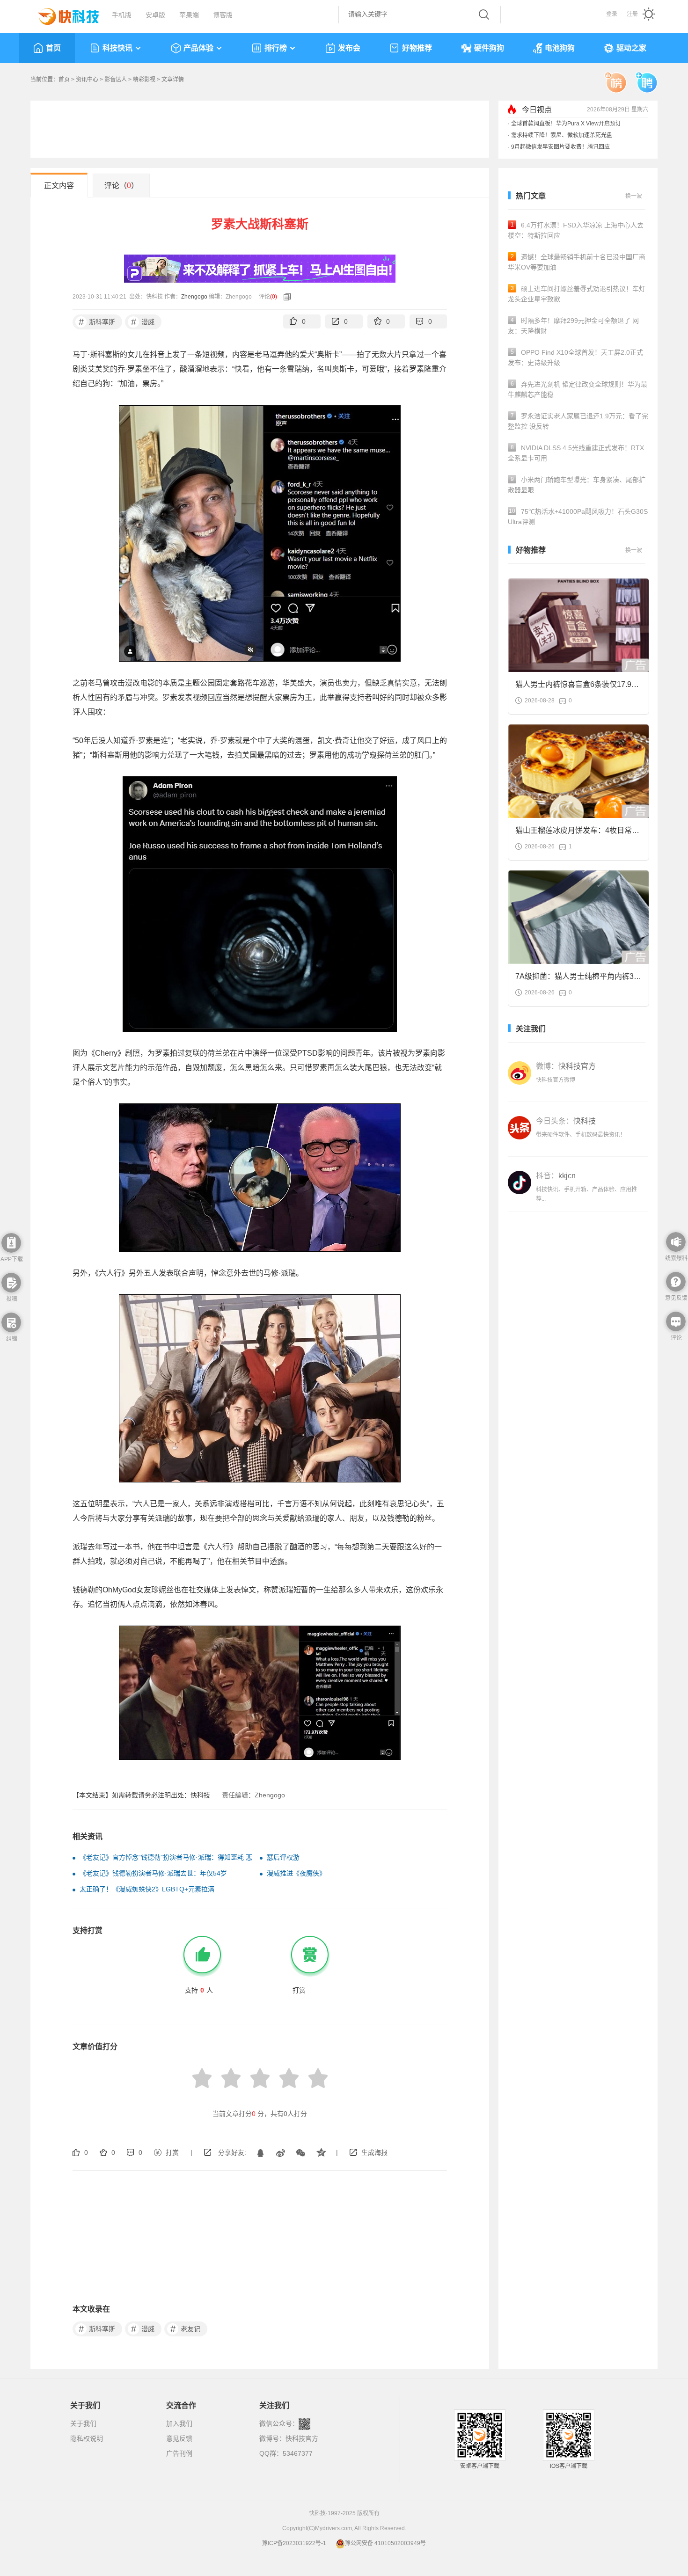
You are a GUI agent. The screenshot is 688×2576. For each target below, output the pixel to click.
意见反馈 (179, 2438)
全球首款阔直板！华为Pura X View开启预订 (566, 124)
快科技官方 (302, 2438)
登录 (612, 14)
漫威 (143, 322)
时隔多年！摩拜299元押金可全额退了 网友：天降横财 (573, 326)
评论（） (121, 186)
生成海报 (374, 2153)
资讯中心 (87, 80)
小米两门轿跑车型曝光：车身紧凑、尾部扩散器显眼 (577, 485)
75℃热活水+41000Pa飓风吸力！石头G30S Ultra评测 (578, 517)
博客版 (223, 15)
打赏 (172, 2153)
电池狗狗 (560, 48)
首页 (53, 48)
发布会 (349, 48)
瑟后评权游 (283, 1857)
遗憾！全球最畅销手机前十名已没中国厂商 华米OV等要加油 (577, 262)
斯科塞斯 (97, 322)
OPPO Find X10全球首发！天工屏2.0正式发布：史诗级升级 (575, 358)
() (274, 297)
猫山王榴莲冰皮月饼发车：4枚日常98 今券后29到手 (578, 833)
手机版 (122, 15)
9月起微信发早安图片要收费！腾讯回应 (560, 147)
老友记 (186, 2329)
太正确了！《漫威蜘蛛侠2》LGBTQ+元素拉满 (147, 1889)
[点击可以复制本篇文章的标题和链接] (285, 297)
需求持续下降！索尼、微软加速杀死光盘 (562, 135)
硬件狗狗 (489, 48)
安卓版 (155, 15)
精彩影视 (144, 80)
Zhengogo (194, 297)
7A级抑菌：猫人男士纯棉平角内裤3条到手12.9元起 (578, 979)
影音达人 (116, 80)
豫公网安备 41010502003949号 (385, 2543)
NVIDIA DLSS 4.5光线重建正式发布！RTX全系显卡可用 (576, 453)
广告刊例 (179, 2453)
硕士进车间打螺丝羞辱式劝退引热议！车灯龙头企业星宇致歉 (577, 294)
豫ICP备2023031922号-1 (294, 2543)
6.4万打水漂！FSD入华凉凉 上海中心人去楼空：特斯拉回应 (576, 230)
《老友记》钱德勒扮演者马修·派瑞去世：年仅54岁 (153, 1873)
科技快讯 (117, 48)
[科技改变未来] (62, 14)
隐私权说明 (87, 2438)
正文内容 (59, 186)
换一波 (634, 196)
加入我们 (179, 2423)
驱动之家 (631, 48)
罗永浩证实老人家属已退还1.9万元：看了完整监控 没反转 (578, 421)
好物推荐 (417, 48)
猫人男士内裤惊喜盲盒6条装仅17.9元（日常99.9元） (577, 687)
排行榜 (276, 48)
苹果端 (189, 15)
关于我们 (83, 2423)
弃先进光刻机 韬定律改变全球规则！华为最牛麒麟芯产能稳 (578, 389)
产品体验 (198, 48)
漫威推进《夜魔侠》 (296, 1873)
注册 (632, 14)
